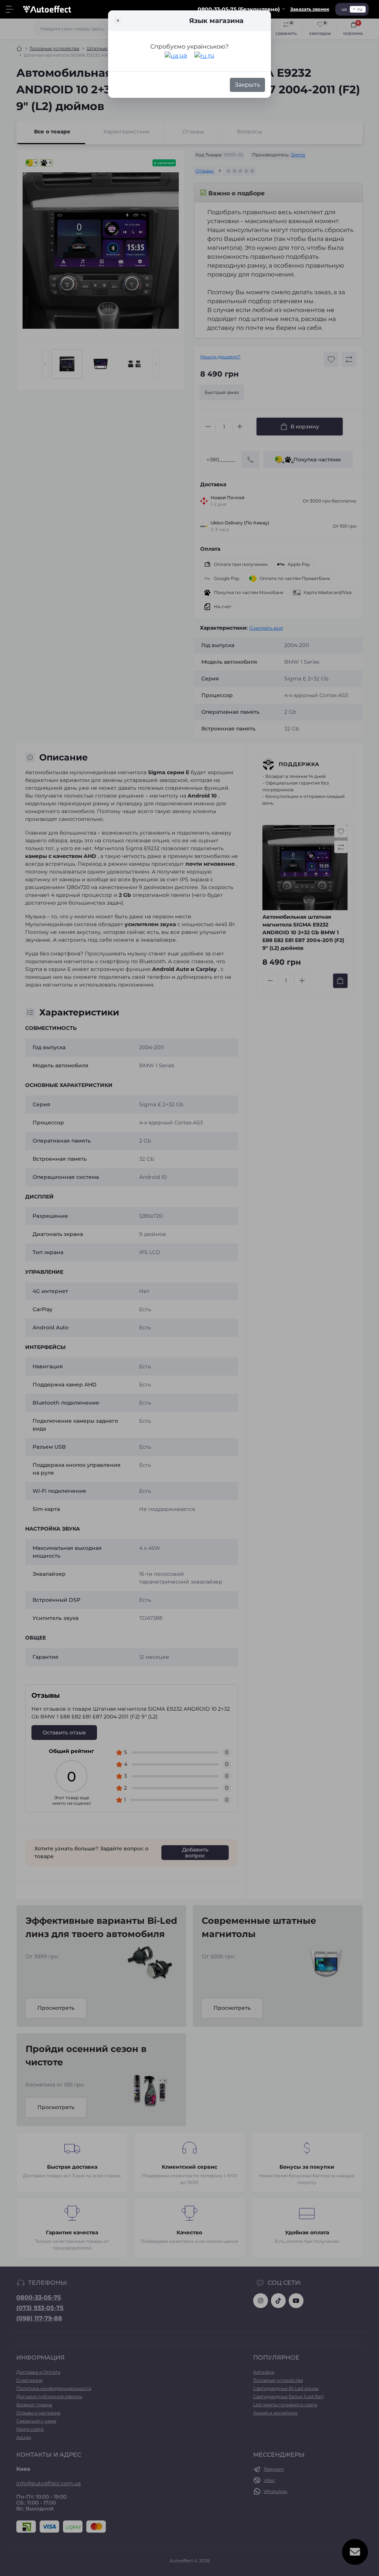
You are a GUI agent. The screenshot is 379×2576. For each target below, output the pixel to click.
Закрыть (247, 85)
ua (182, 55)
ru (210, 55)
